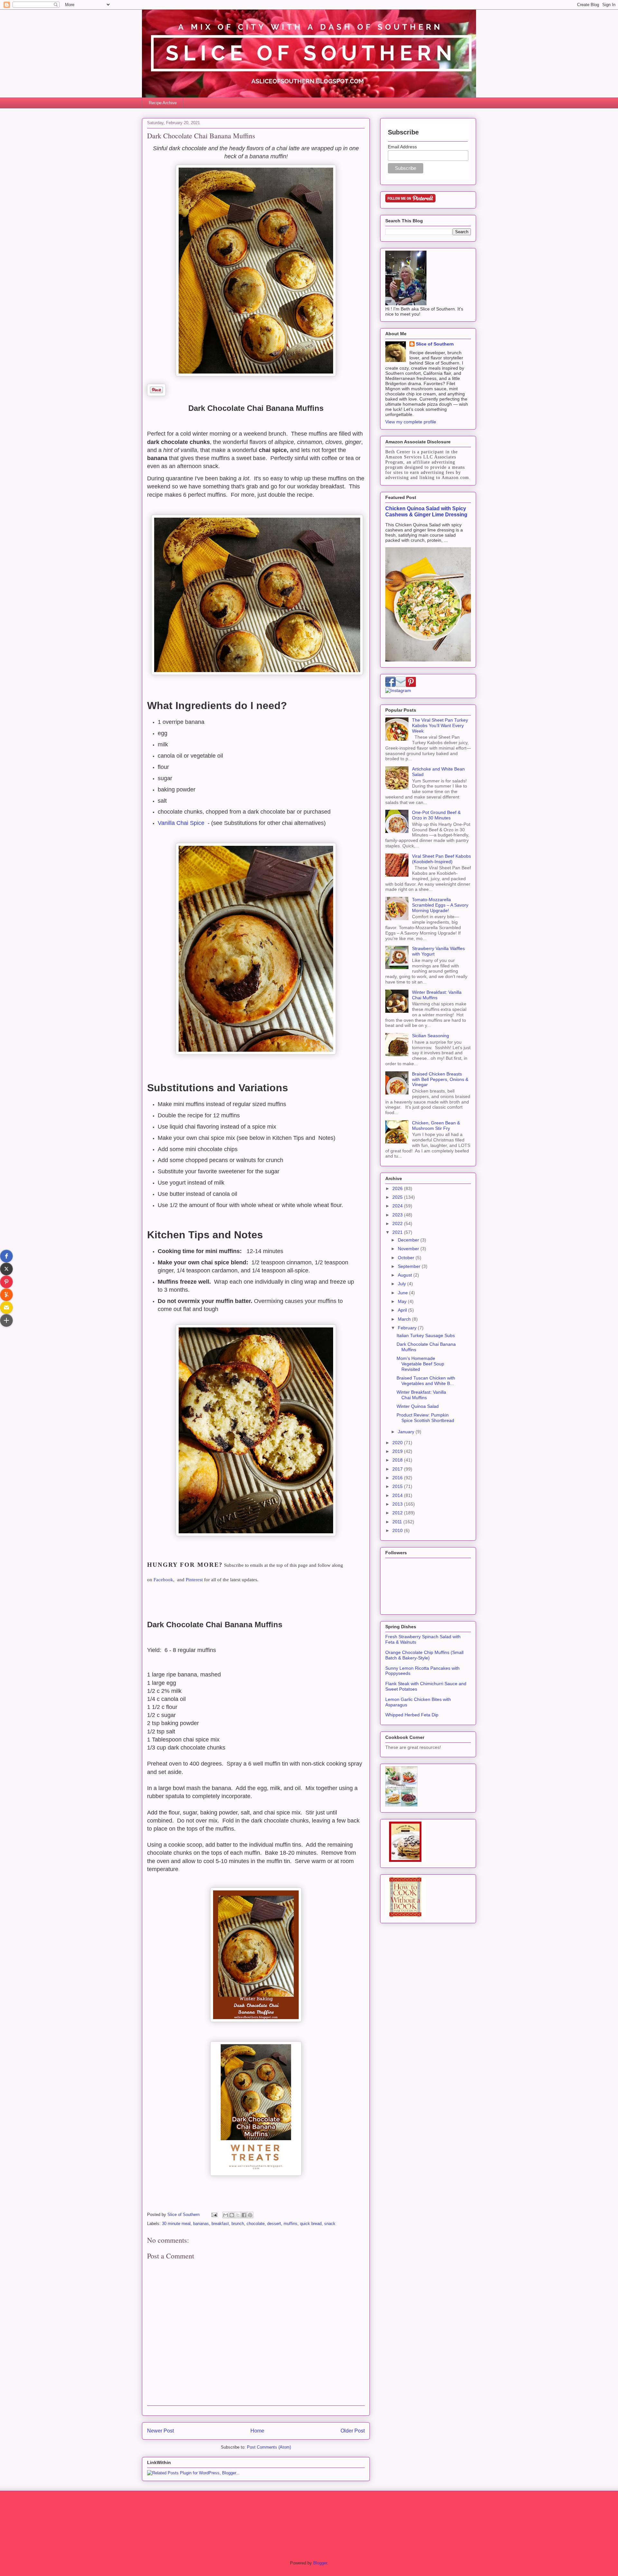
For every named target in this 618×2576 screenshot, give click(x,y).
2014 (398, 1495)
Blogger (320, 2563)
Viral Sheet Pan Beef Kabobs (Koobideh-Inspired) (441, 859)
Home (257, 2431)
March (405, 1319)
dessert (274, 2224)
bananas (201, 2224)
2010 (398, 1530)
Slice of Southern (435, 344)
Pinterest (194, 1580)
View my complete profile (411, 422)
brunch (238, 2224)
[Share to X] (238, 2215)
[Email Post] (214, 2215)
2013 (398, 1504)
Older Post (353, 2431)
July (403, 1284)
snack (330, 2224)
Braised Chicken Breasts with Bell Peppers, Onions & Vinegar (440, 1079)
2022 (398, 1223)
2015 (398, 1486)
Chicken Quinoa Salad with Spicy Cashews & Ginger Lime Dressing (426, 511)
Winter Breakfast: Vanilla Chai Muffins (437, 995)
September (410, 1266)
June (403, 1293)
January (407, 1432)
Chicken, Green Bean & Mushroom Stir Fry (436, 1126)
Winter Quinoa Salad (418, 1406)
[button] (6, 1256)
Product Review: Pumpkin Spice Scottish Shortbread (425, 1418)
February (408, 1328)
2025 (398, 1197)
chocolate (256, 2224)
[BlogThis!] (232, 2215)
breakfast (220, 2224)
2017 (398, 1469)
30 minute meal (176, 2224)
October (407, 1258)
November (409, 1249)
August (406, 1275)
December (409, 1240)
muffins (290, 2224)
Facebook (163, 1580)
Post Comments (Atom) (269, 2447)
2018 (398, 1460)
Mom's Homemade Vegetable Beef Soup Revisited (420, 1364)
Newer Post (160, 2431)
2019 (398, 1451)
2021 (398, 1232)
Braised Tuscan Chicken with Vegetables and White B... (426, 1381)
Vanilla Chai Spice (181, 823)
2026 (398, 1188)
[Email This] (226, 2215)
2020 (398, 1443)
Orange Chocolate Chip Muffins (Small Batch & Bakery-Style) (424, 1655)
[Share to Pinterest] (250, 2215)
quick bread (311, 2224)
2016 (398, 1478)
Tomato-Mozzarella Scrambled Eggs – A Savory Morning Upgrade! (440, 905)
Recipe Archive (163, 103)
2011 (398, 1522)
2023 (398, 1215)
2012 (398, 1513)
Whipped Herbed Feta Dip (412, 1715)
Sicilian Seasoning (431, 1036)
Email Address (402, 147)
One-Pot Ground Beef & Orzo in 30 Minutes (436, 815)
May (403, 1301)
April (403, 1310)
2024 (398, 1206)
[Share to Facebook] (244, 2215)
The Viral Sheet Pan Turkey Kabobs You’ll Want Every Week (440, 725)
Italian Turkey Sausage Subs (426, 1335)
